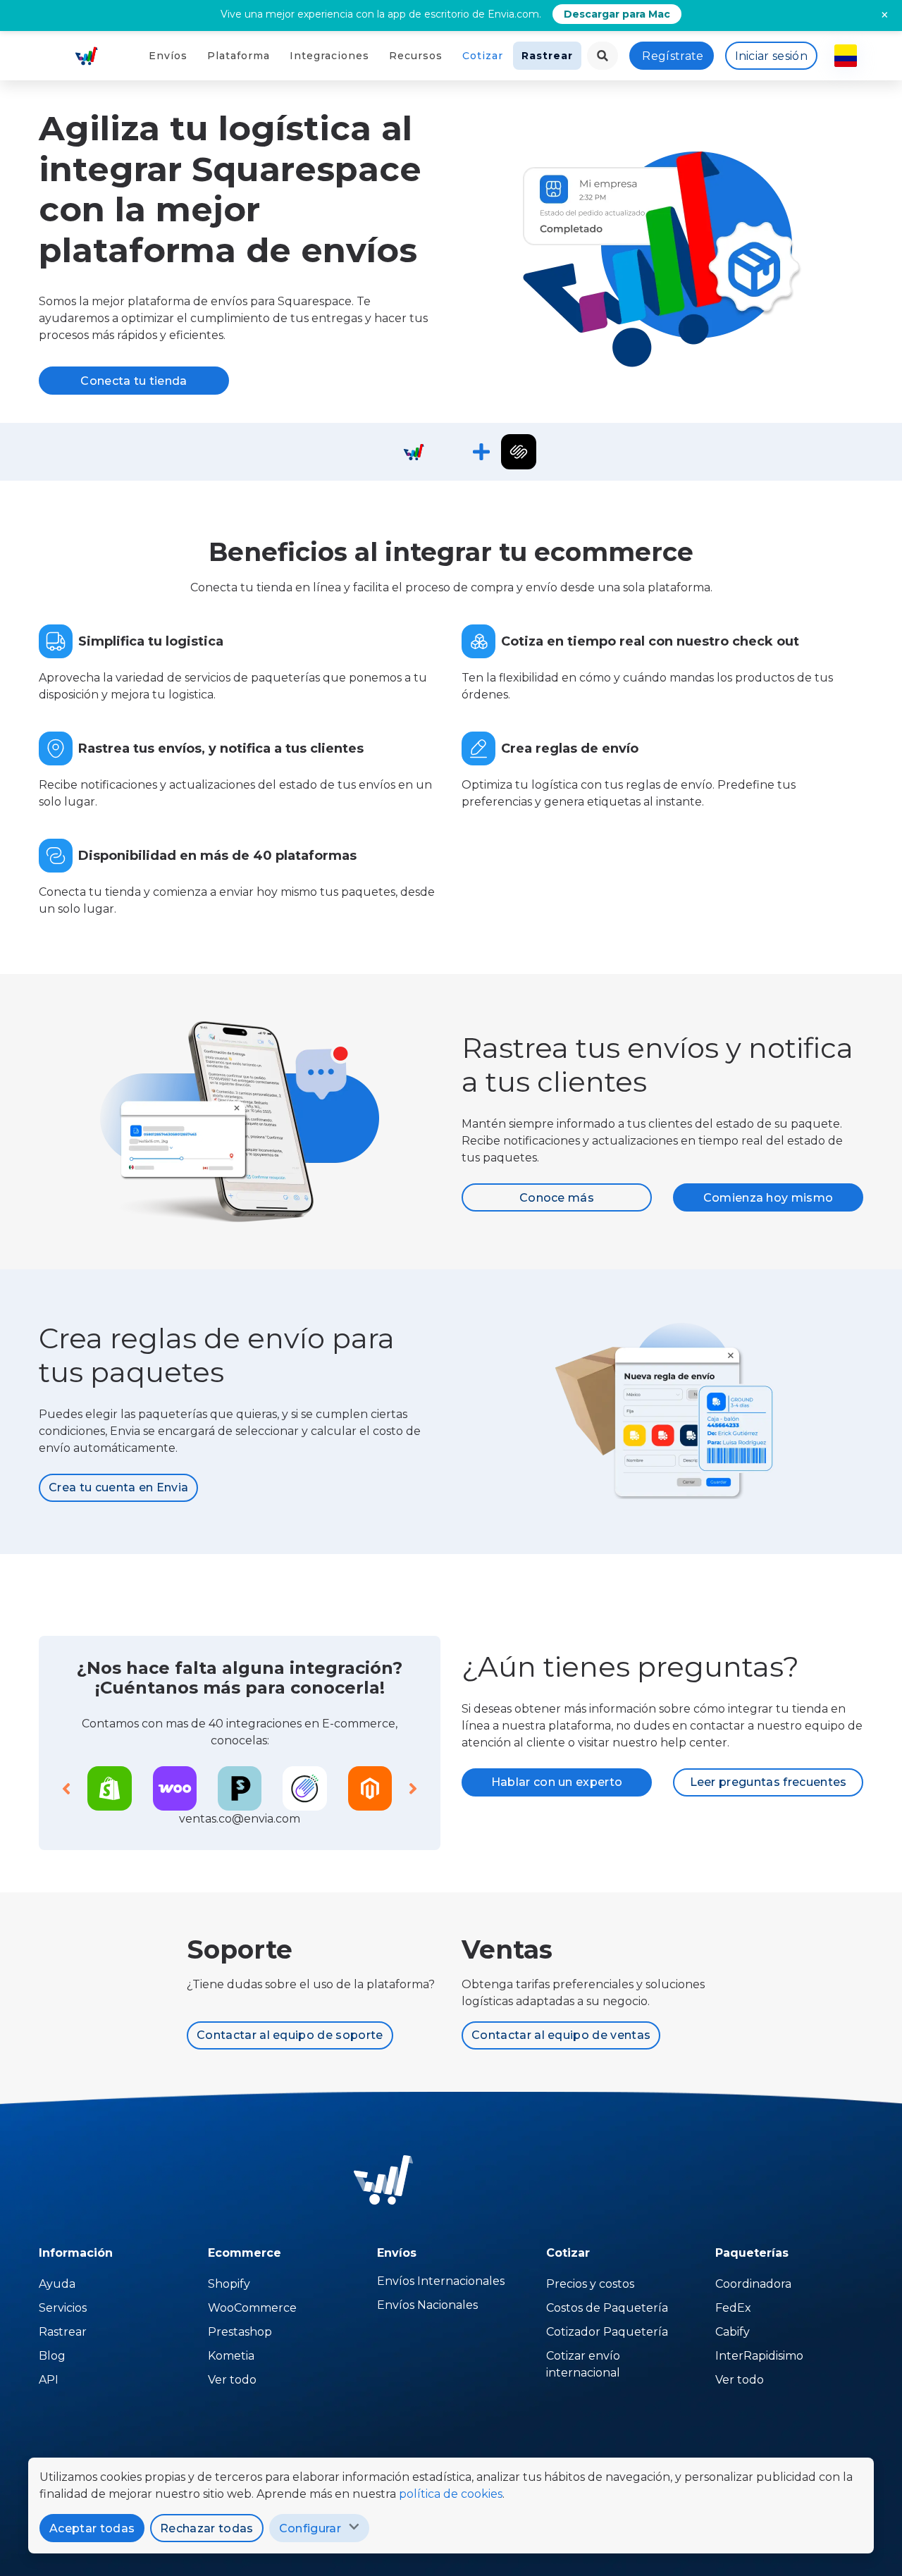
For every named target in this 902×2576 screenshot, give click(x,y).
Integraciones (329, 56)
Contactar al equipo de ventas (561, 2035)
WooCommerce (252, 2308)
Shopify (229, 2284)
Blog (52, 2356)
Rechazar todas (206, 2528)
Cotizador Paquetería (607, 2332)
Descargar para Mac (617, 14)
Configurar (310, 2528)
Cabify (733, 2332)
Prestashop (240, 2332)
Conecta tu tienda (134, 381)
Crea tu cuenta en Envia (118, 1487)
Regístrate (673, 56)
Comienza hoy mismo (768, 1198)
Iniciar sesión (771, 56)
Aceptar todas (92, 2528)
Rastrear (547, 56)
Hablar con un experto (557, 1782)
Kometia (231, 2356)
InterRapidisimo (759, 2356)
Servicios (63, 2308)
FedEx (733, 2308)
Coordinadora (753, 2284)
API (49, 2380)
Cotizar (483, 56)
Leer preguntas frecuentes (768, 1782)
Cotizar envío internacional (583, 2364)
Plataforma (239, 56)
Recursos (416, 56)
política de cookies (451, 2494)
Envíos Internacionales (441, 2281)
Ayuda (57, 2284)
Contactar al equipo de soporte (290, 2035)
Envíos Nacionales (427, 2305)
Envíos (168, 56)
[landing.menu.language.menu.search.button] (603, 56)
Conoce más (557, 1198)
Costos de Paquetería (607, 2308)
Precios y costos (590, 2284)
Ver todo (232, 2380)
